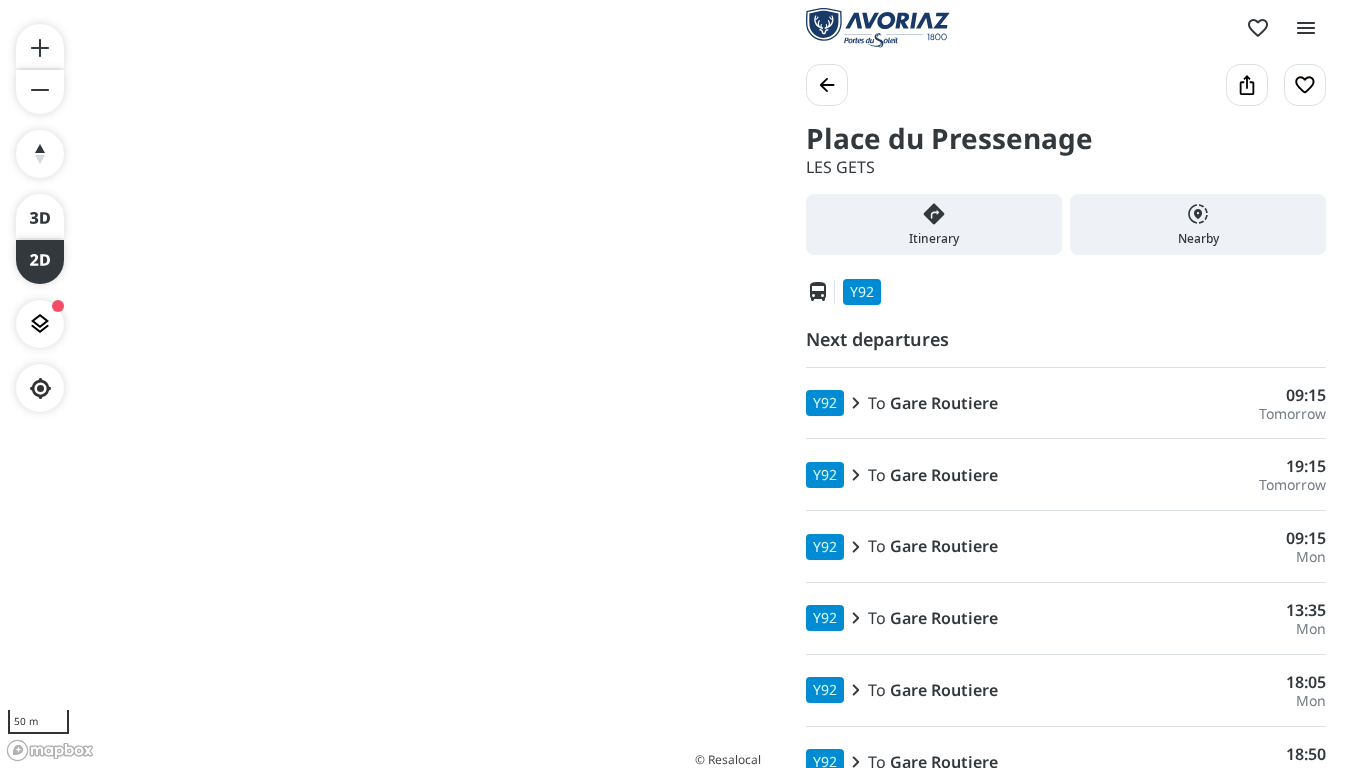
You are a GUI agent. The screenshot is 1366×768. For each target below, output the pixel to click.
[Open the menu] (1306, 28)
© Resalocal (728, 759)
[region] (383, 384)
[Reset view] (40, 154)
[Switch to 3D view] (40, 216)
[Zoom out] (40, 92)
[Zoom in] (40, 46)
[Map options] (40, 324)
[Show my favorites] (1258, 28)
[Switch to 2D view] (40, 262)
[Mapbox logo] (50, 750)
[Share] (1247, 85)
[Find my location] (40, 388)
